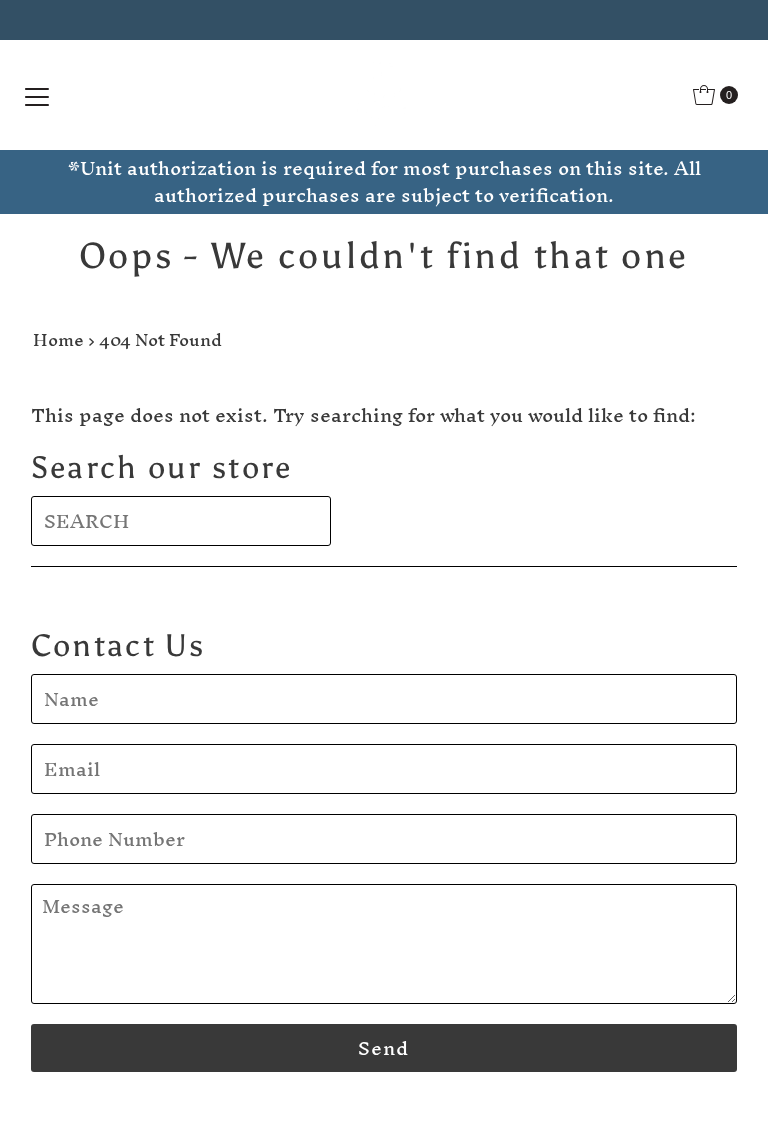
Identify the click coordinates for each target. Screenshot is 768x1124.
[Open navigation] (37, 95)
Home (58, 339)
